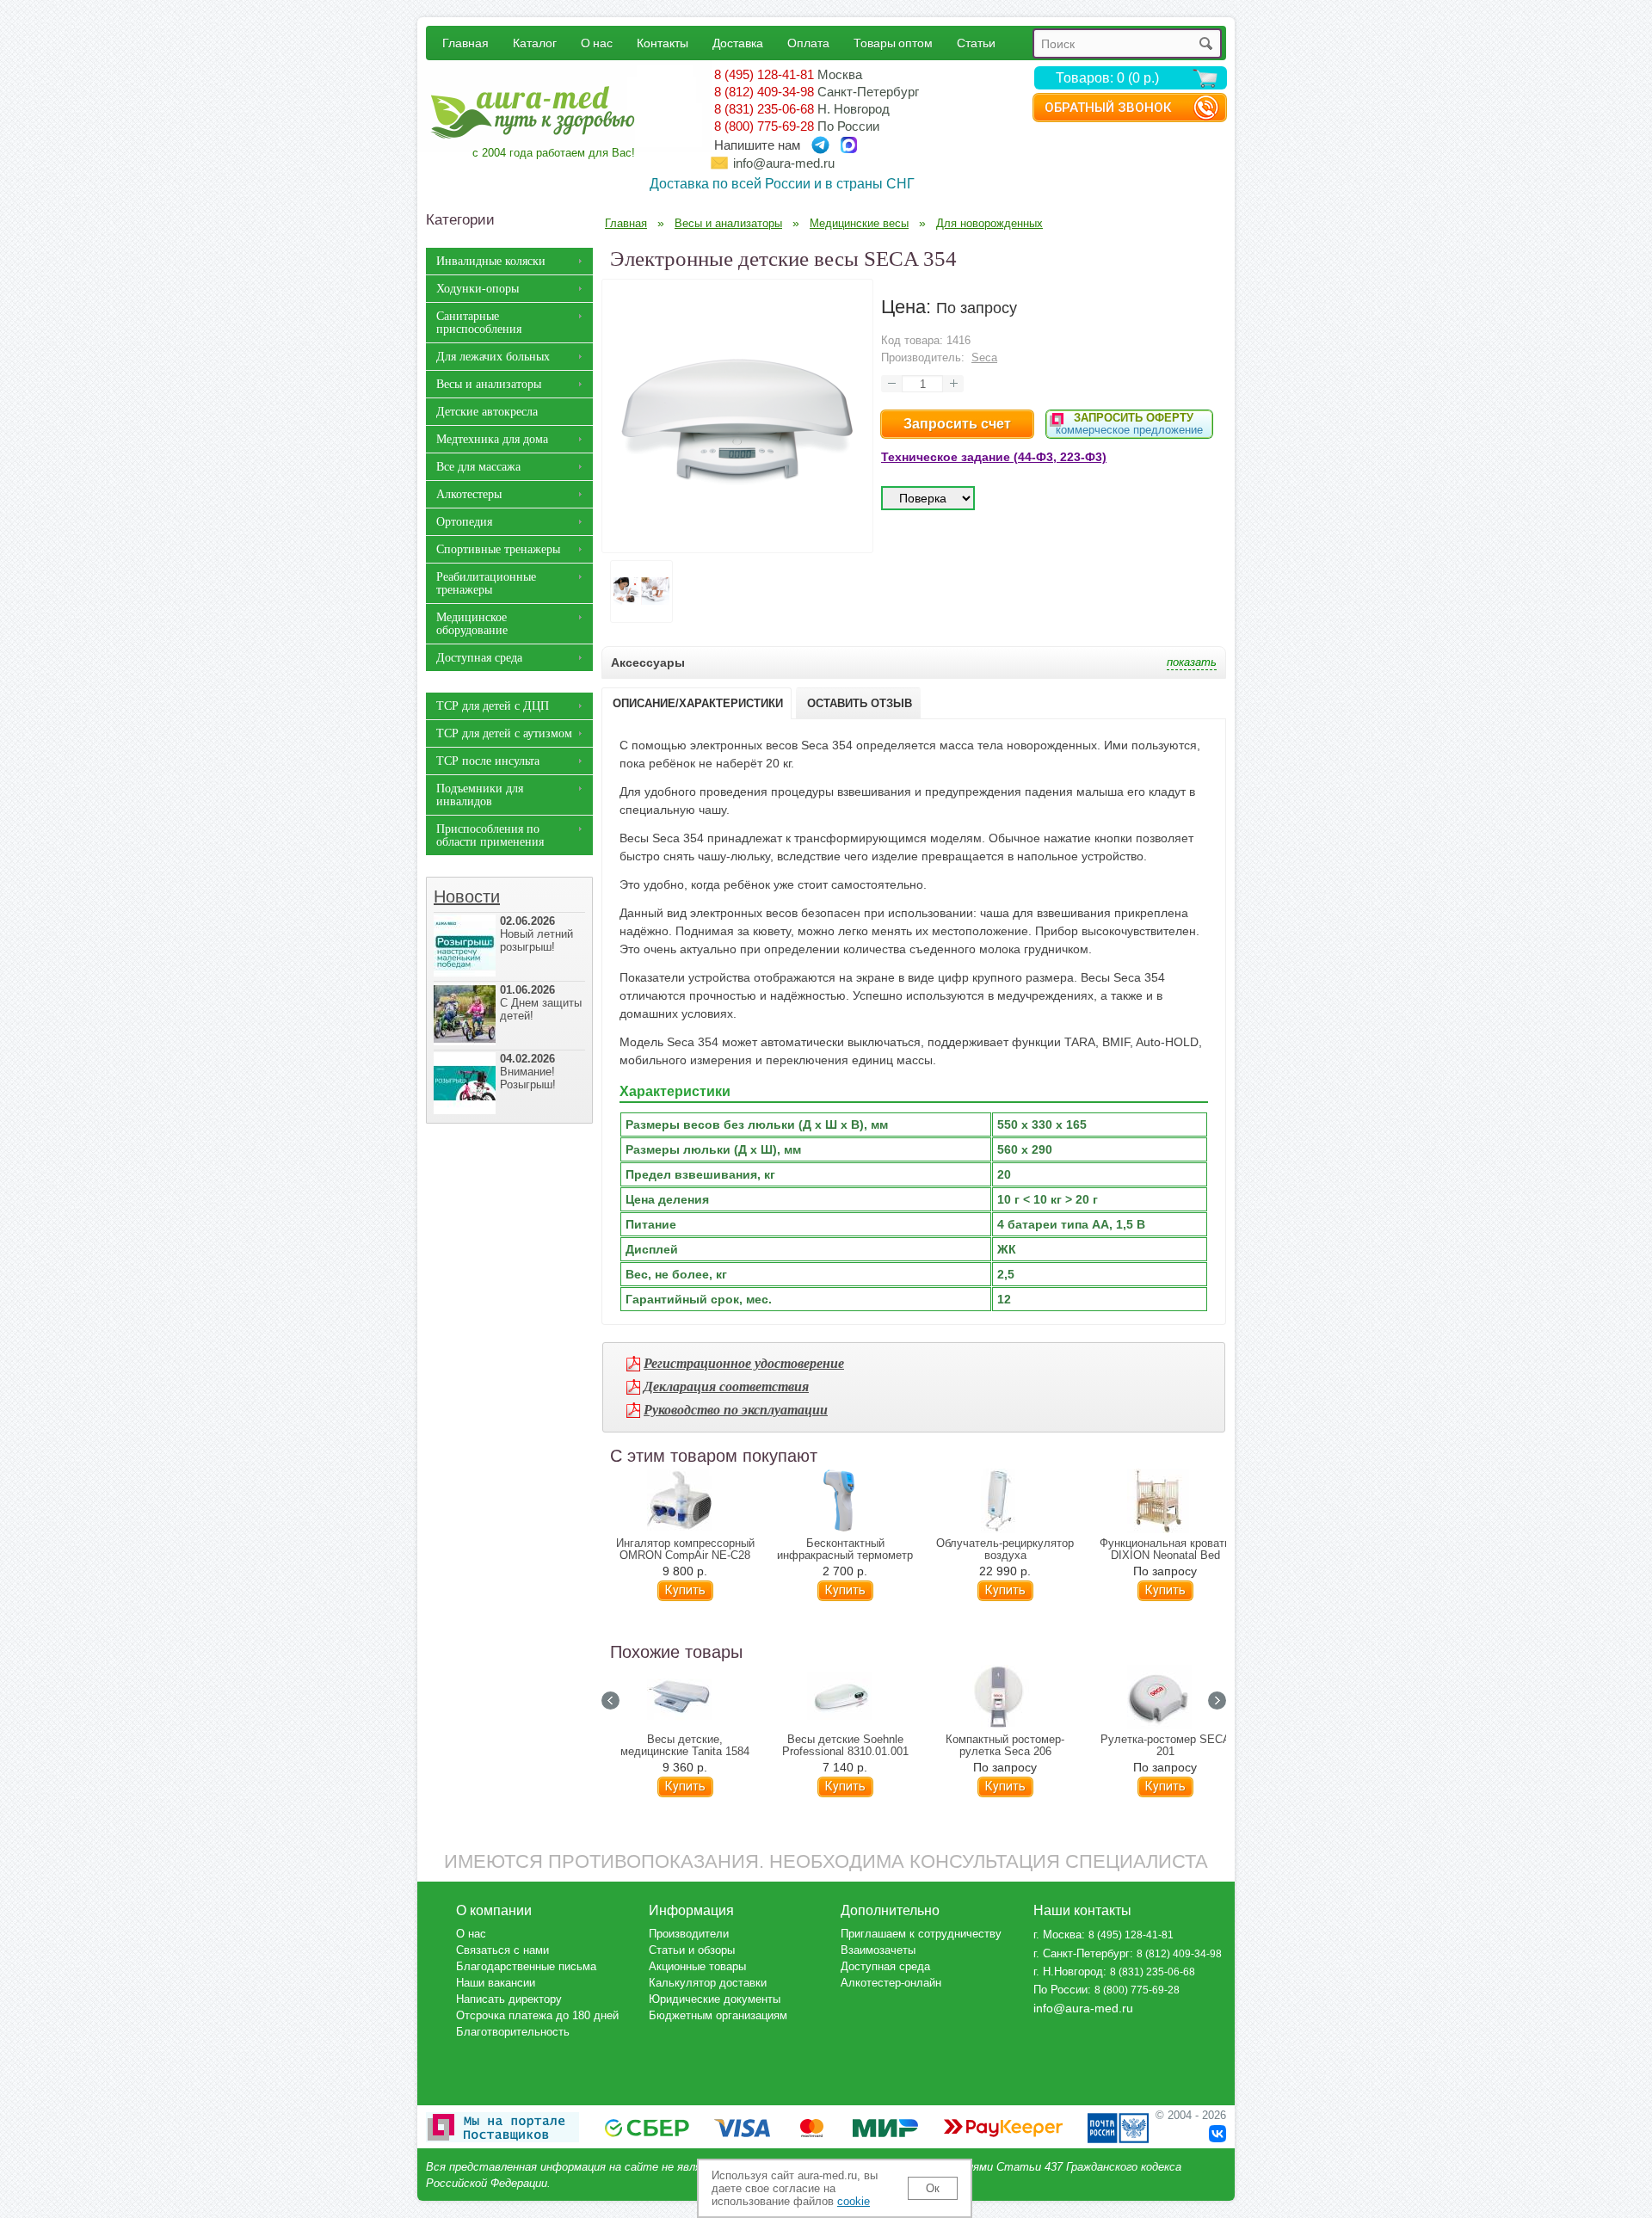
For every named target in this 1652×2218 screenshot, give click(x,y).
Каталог (535, 43)
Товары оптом (893, 43)
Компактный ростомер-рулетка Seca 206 (1005, 1746)
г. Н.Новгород (1068, 1972)
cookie (854, 2201)
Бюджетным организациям (718, 2015)
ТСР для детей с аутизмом (504, 733)
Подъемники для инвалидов (480, 795)
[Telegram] (820, 145)
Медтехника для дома (492, 439)
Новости (467, 896)
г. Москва (1057, 1935)
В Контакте (1217, 2134)
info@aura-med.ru (784, 163)
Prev (610, 1700)
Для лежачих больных (493, 357)
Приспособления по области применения (490, 835)
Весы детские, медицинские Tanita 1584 (685, 1746)
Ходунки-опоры (478, 289)
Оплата (808, 43)
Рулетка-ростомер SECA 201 (1165, 1746)
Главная (465, 43)
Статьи (976, 43)
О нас (597, 43)
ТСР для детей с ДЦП (493, 706)
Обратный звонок (1108, 108)
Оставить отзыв (860, 703)
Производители (689, 1934)
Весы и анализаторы (489, 384)
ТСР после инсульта (488, 761)
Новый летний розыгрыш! (536, 934)
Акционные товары (697, 1966)
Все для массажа (478, 467)
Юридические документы (715, 1999)
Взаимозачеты (878, 1950)
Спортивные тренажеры (498, 549)
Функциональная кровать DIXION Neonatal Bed (1165, 1550)
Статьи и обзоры (692, 1950)
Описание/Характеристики (698, 703)
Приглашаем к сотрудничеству (921, 1934)
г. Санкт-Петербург (1082, 1953)
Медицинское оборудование (472, 624)
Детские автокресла (487, 412)
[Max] (849, 145)
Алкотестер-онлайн (891, 1983)
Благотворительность (513, 2032)
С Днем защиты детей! (541, 1003)
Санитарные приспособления (479, 323)
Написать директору (509, 1999)
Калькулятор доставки (708, 1983)
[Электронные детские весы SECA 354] (737, 539)
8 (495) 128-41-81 (764, 74)
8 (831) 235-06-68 (764, 109)
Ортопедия (464, 522)
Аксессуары (648, 662)
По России (1060, 1990)
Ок (933, 2188)
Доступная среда (479, 658)
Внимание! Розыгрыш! (528, 1072)
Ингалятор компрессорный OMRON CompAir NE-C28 (685, 1550)
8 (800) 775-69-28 (764, 126)
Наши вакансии (496, 1983)
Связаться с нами (502, 1950)
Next (1217, 1700)
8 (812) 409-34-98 (764, 92)
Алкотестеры (469, 494)
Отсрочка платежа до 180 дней (537, 2015)
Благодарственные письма (526, 1966)
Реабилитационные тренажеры (486, 583)
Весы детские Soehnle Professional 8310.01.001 (845, 1746)
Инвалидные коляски (491, 261)
